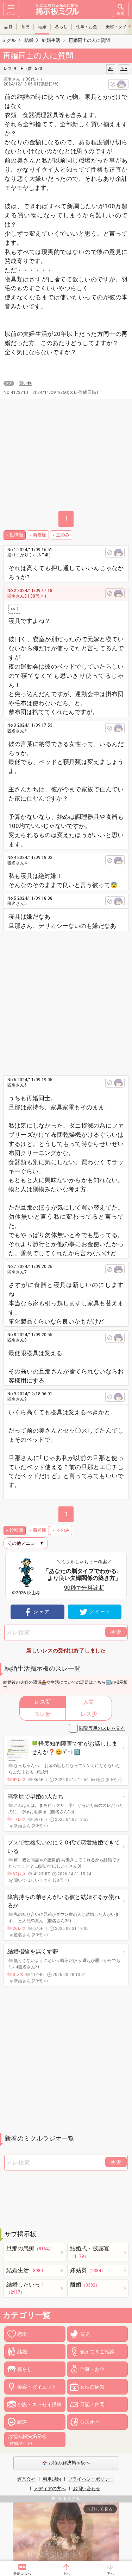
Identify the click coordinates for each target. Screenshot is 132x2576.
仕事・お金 (87, 27)
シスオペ (90, 2422)
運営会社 (26, 2479)
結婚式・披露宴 (90, 2252)
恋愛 (8, 27)
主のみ (63, 535)
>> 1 (15, 609)
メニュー (11, 13)
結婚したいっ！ (26, 2288)
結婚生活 (27, 2270)
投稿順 (16, 535)
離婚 (85, 2285)
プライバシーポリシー (91, 2479)
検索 (121, 13)
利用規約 (52, 2479)
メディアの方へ (50, 2489)
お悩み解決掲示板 (27, 2440)
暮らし (61, 27)
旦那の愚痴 (30, 2248)
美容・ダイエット (37, 2387)
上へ (66, 2574)
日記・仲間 (92, 2404)
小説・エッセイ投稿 (39, 2404)
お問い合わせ (87, 2489)
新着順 (40, 535)
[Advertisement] (66, 1000)
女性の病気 (92, 2387)
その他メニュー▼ (26, 1543)
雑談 (22, 2422)
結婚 (42, 27)
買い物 (25, 383)
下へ (110, 2574)
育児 (25, 27)
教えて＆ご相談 (97, 2352)
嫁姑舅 (88, 2270)
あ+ (124, 69)
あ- (111, 69)
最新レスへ (22, 2574)
